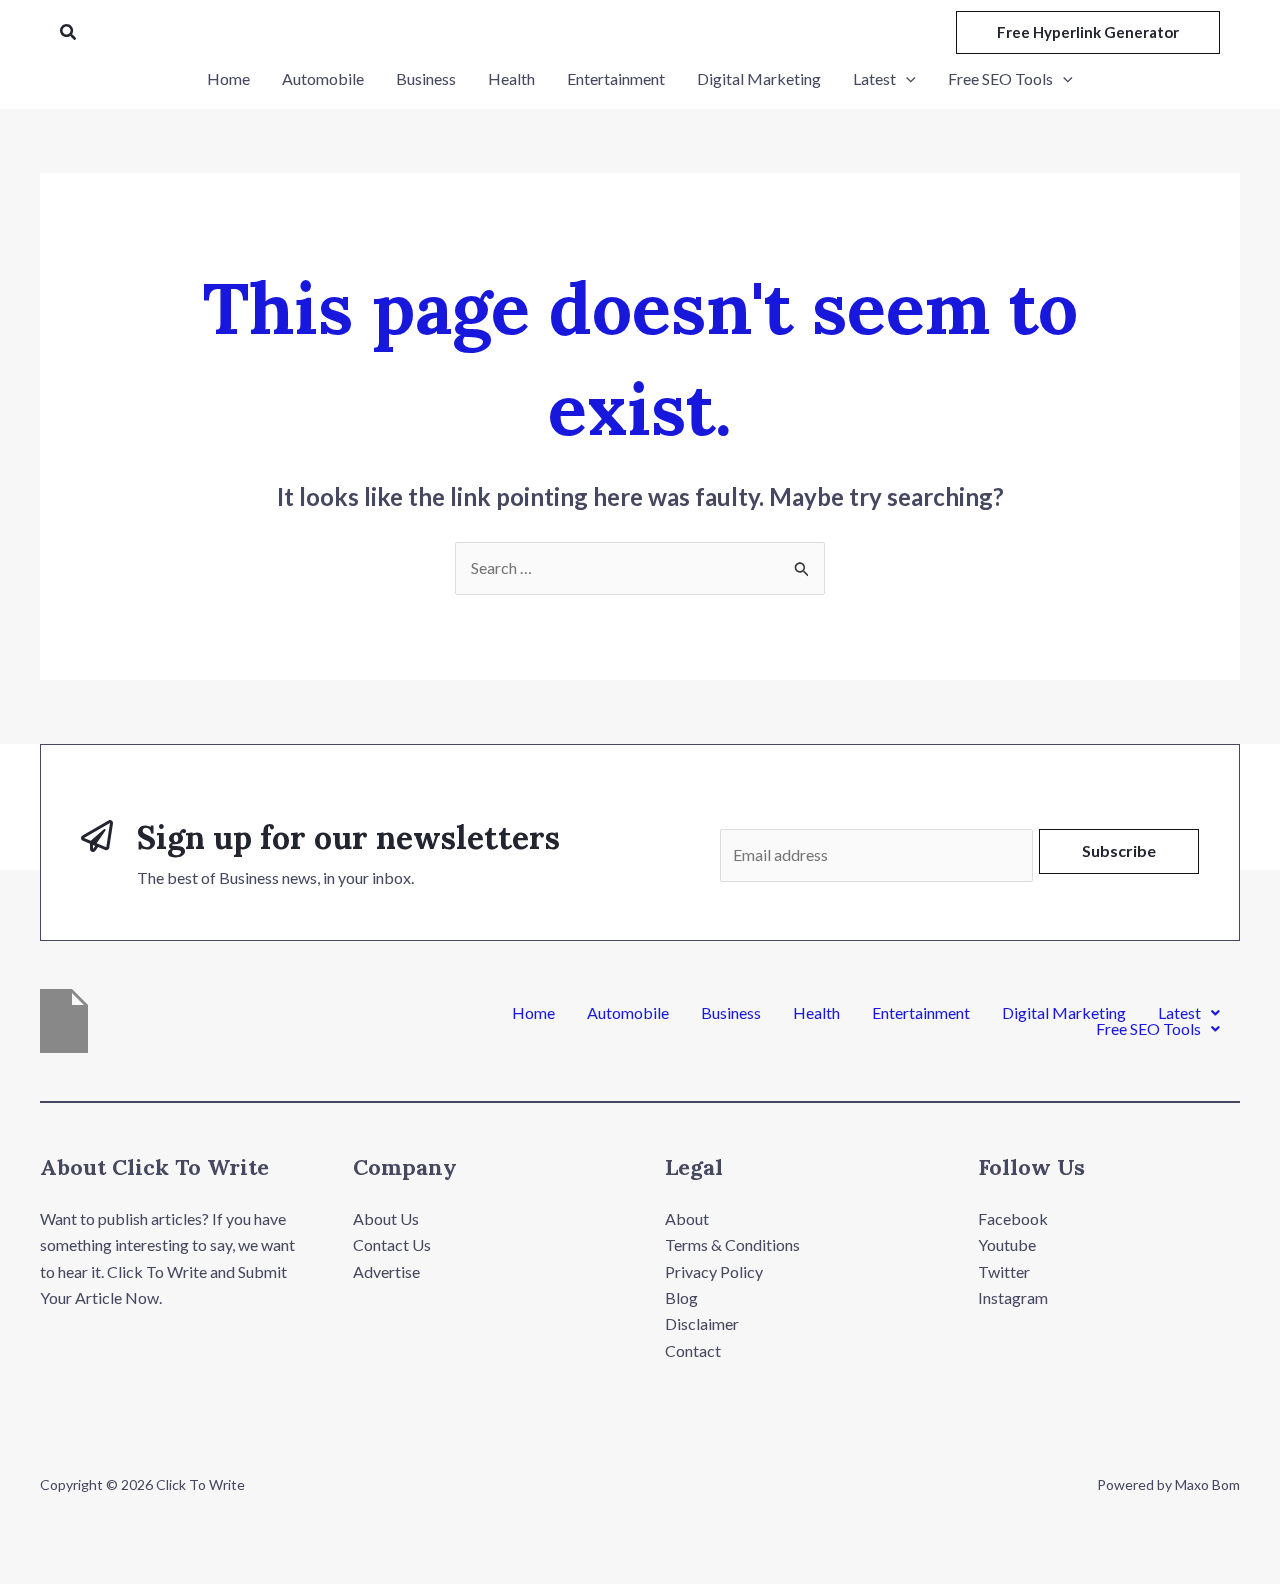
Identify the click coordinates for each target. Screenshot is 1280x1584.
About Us (386, 1218)
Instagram (1013, 1297)
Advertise (386, 1271)
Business (731, 1013)
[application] (906, 79)
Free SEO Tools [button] (1148, 1029)
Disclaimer (702, 1323)
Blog (681, 1297)
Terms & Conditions (732, 1244)
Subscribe (1119, 850)
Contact (693, 1350)
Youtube (1007, 1244)
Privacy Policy (714, 1271)
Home (533, 1013)
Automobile (628, 1013)
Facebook (1013, 1218)
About (687, 1218)
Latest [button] (1179, 1013)
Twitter (1004, 1271)
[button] (69, 32)
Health (816, 1013)
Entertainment (921, 1013)
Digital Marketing (1064, 1013)
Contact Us (392, 1244)
